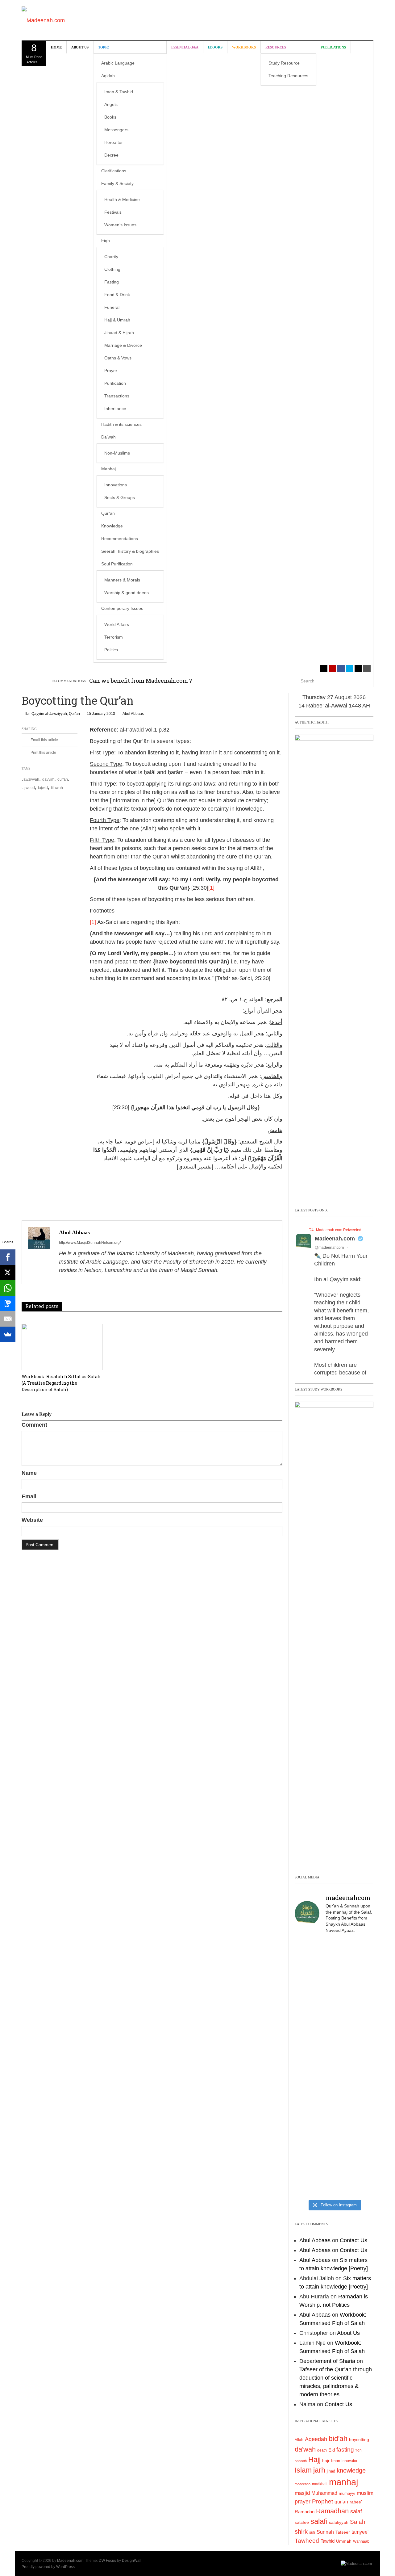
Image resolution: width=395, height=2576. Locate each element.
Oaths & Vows (118, 358)
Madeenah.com (335, 1239)
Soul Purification (117, 564)
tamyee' (360, 2532)
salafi (319, 2521)
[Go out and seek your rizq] (334, 1953)
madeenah (303, 2484)
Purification (115, 383)
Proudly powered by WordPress (48, 2567)
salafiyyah (339, 2522)
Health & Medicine (122, 199)
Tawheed (307, 2541)
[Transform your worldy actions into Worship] (334, 2102)
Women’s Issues (120, 225)
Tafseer (343, 2532)
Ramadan (305, 2512)
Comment (34, 1425)
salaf (356, 2511)
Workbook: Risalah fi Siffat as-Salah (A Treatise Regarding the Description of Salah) (61, 1383)
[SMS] (8, 1303)
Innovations (116, 485)
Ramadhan (332, 2511)
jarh (319, 2470)
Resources (276, 47)
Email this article (44, 740)
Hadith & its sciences (121, 424)
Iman (336, 2461)
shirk (301, 2532)
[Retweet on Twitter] (311, 1229)
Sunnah (325, 2532)
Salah (358, 2522)
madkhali (320, 2484)
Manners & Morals (122, 580)
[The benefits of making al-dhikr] (307, 2017)
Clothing (112, 269)
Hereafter (114, 142)
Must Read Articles (34, 53)
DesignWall (132, 2561)
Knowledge (112, 526)
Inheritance (115, 409)
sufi (312, 2532)
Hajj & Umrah (117, 320)
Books (110, 117)
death (322, 2450)
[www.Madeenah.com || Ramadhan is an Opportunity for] (361, 2161)
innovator (349, 2461)
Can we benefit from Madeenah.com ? (141, 681)
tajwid (43, 788)
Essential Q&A (185, 47)
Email (29, 1496)
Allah (299, 2440)
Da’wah (108, 437)
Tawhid (328, 2541)
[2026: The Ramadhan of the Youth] (334, 2149)
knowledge (351, 2470)
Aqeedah (316, 2439)
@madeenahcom (329, 1248)
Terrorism (114, 637)
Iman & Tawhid (119, 92)
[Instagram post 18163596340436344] (361, 2098)
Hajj (314, 2460)
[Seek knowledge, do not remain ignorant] (307, 2098)
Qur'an (74, 714)
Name (29, 1473)
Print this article (43, 753)
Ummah (344, 2541)
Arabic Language (118, 63)
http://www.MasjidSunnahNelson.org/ (90, 1243)
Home (56, 47)
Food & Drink (117, 295)
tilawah (57, 788)
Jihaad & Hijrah (119, 333)
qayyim (48, 779)
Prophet (322, 2501)
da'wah (305, 2449)
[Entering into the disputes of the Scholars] (307, 2149)
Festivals (113, 212)
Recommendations (120, 539)
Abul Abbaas (133, 714)
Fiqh (106, 241)
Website (32, 1520)
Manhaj (108, 469)
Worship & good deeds (127, 593)
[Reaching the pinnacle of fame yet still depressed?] (361, 1970)
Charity (111, 257)
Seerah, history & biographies (130, 551)
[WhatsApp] (8, 1288)
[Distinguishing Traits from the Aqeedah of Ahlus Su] (361, 2038)
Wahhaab (361, 2541)
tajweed (28, 788)
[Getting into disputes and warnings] (307, 1962)
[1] (211, 888)
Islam (303, 2470)
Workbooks (244, 47)
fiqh (359, 2450)
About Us (80, 47)
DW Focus (107, 2561)
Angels (111, 104)
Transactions (117, 396)
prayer (303, 2502)
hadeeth (301, 2461)
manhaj (343, 2482)
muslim (365, 2493)
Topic (104, 47)
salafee (302, 2522)
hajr (326, 2461)
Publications (333, 47)
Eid (332, 2450)
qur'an (63, 779)
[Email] (8, 1319)
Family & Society (117, 183)
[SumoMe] (8, 1334)
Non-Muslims (117, 453)
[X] (8, 1273)
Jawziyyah (30, 779)
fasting (345, 2450)
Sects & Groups (120, 497)
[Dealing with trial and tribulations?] (334, 2021)
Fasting (112, 282)
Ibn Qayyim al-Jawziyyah (46, 714)
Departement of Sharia (327, 2361)
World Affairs (117, 624)
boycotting (359, 2440)
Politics (111, 650)
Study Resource (284, 63)
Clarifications (114, 171)
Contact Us (353, 2240)
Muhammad (324, 2493)
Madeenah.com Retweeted (339, 1230)
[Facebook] (8, 1257)
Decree (111, 155)
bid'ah (338, 2439)
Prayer (111, 371)
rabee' (356, 2502)
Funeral (112, 307)
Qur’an (108, 513)
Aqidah (108, 76)
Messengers (116, 130)
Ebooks (215, 47)
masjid (302, 2493)
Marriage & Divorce (123, 345)
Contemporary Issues (122, 608)
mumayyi (347, 2493)
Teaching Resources (288, 76)
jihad (331, 2471)
